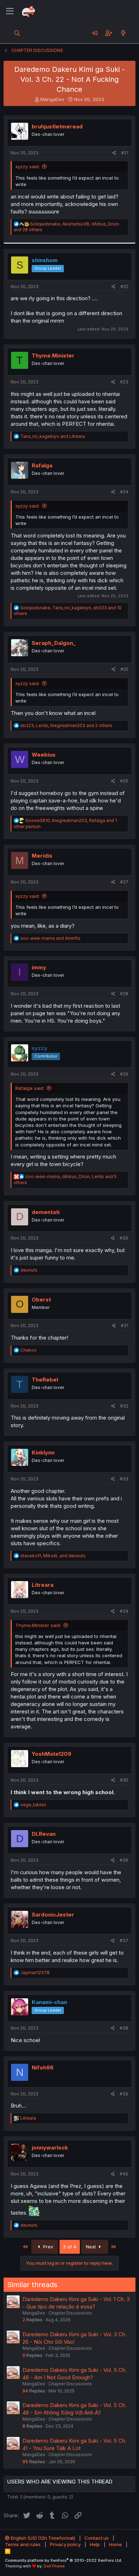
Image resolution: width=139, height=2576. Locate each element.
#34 (124, 1611)
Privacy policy (65, 2544)
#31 (125, 1326)
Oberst (41, 1300)
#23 (124, 382)
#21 (125, 153)
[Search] (17, 33)
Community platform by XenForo (64, 2560)
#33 (124, 1479)
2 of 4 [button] (70, 2247)
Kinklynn (43, 1453)
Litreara (43, 1585)
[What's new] (123, 33)
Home (115, 2544)
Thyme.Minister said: (38, 1625)
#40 (124, 2174)
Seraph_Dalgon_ (54, 643)
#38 (124, 2028)
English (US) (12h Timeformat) (42, 2538)
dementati (46, 1212)
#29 (124, 1074)
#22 (124, 287)
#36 (124, 1860)
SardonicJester (53, 1915)
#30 (124, 1238)
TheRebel (45, 1380)
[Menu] (10, 11)
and (53, 436)
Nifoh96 (43, 2068)
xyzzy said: (27, 166)
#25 (124, 669)
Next (92, 2247)
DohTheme (54, 2566)
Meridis (42, 856)
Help (95, 2544)
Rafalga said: (30, 1088)
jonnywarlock (50, 2148)
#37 (124, 1941)
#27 (124, 882)
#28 (124, 994)
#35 (124, 1780)
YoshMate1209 (52, 1754)
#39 (124, 2094)
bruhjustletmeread (57, 126)
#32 (124, 1406)
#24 (124, 492)
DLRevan (44, 1834)
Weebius (44, 755)
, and (53, 1556)
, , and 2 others (66, 725)
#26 (124, 781)
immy (39, 967)
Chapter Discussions (70, 2313)
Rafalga (42, 465)
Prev (47, 2247)
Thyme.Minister (53, 356)
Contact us (97, 2538)
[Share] (114, 153)
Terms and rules (23, 2544)
